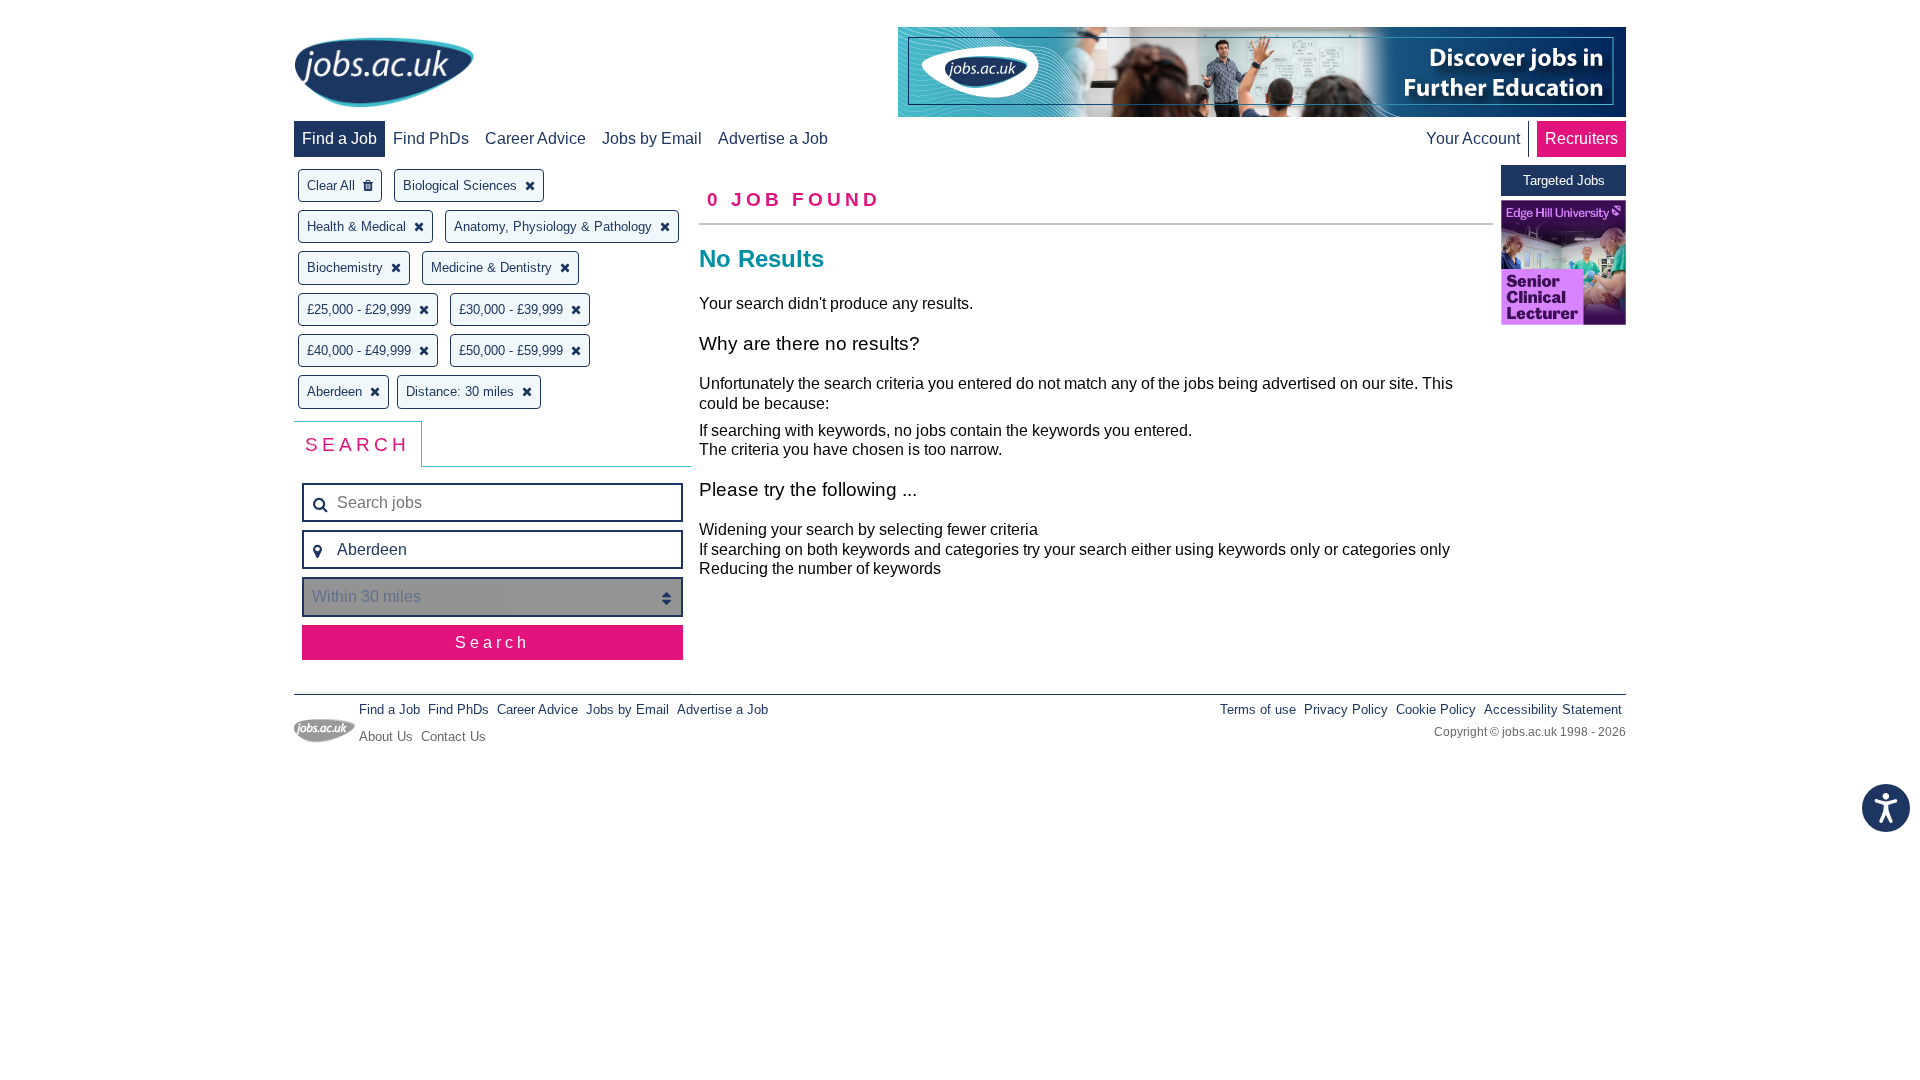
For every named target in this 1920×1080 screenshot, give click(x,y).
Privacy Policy (1346, 709)
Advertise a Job (773, 138)
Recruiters (1581, 138)
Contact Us (453, 736)
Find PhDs (431, 138)
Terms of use (1258, 709)
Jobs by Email (652, 138)
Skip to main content (80, 17)
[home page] (384, 74)
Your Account (1473, 138)
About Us (386, 736)
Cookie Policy (1436, 709)
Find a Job (339, 138)
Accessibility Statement (1553, 709)
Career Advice (535, 138)
